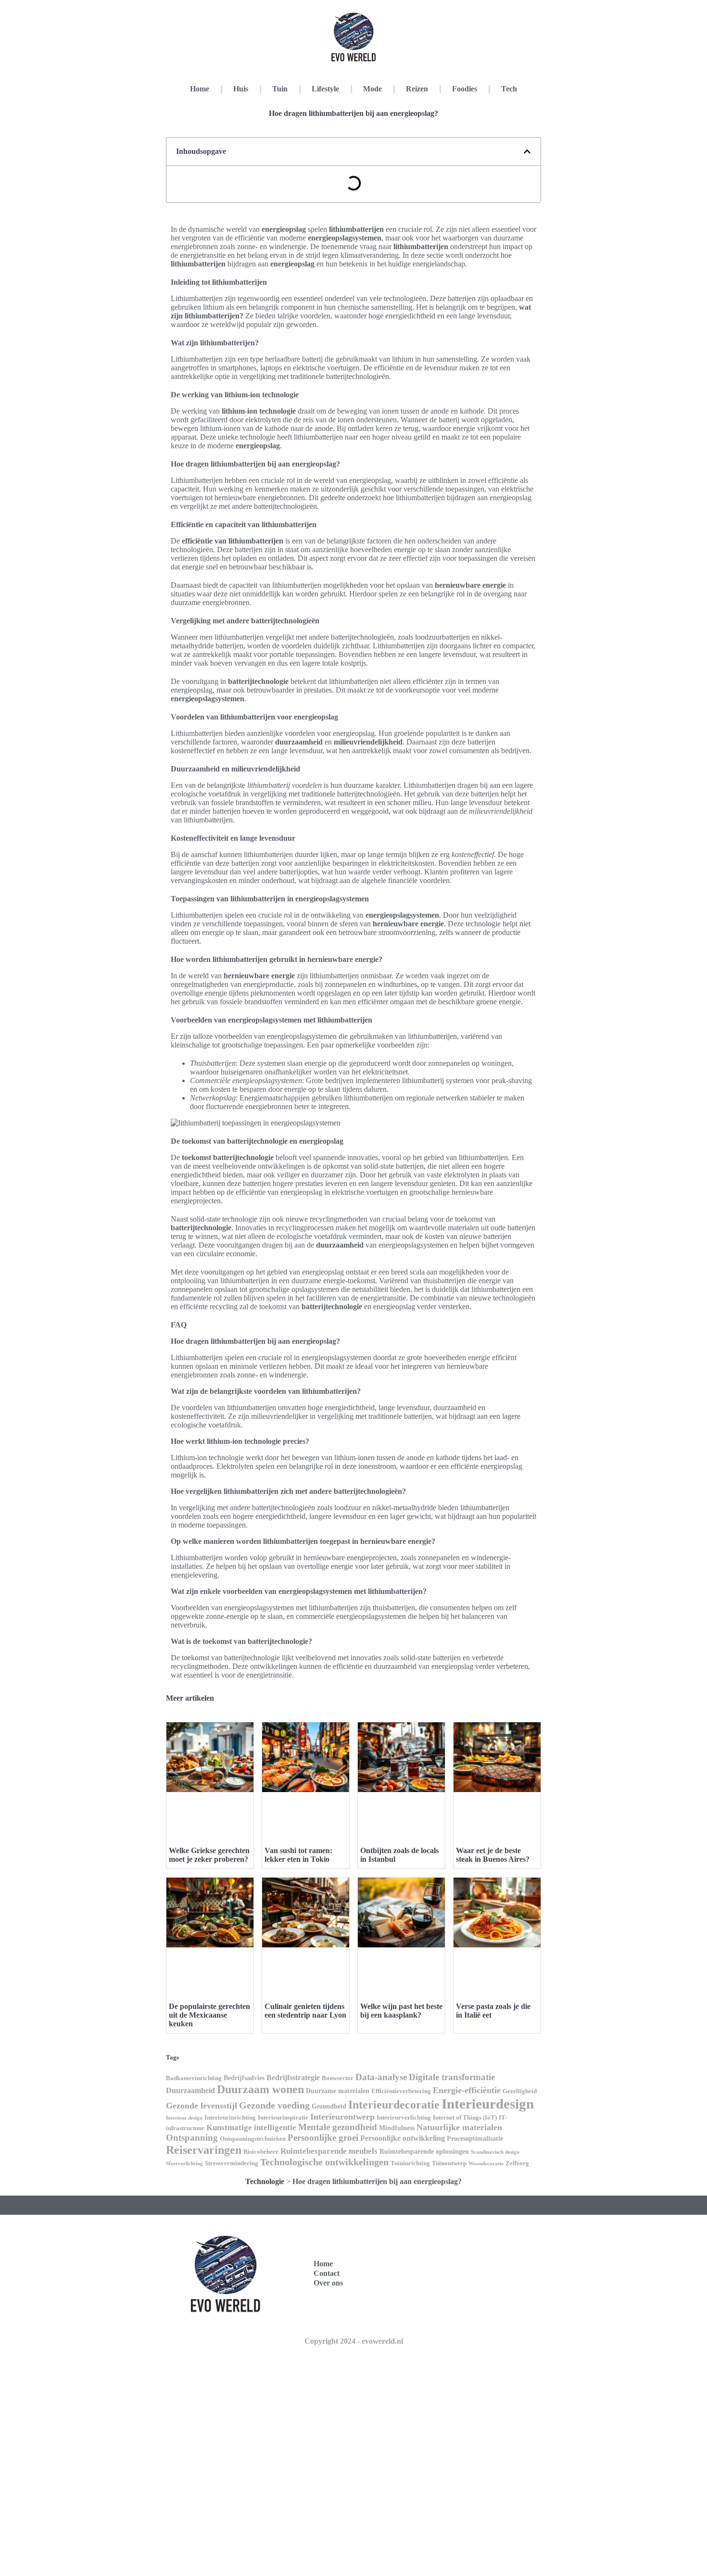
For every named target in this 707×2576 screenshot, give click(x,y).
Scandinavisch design (495, 2152)
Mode (372, 89)
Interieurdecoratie (394, 2104)
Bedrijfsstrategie (293, 2077)
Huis (241, 89)
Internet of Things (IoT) (465, 2118)
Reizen (417, 89)
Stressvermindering (232, 2163)
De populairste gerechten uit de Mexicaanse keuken (209, 2015)
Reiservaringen (204, 2150)
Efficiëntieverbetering (401, 2091)
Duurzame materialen (338, 2091)
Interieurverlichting (404, 2118)
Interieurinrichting (230, 2118)
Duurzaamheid (190, 2090)
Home (200, 89)
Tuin (280, 89)
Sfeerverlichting (184, 2164)
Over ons (328, 2283)
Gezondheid (329, 2106)
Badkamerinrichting (194, 2078)
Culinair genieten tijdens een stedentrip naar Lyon (305, 2011)
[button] (527, 152)
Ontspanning (192, 2138)
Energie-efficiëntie (467, 2090)
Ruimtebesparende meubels (329, 2151)
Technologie (265, 2181)
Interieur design (184, 2118)
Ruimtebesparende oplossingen (424, 2151)
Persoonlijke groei (323, 2138)
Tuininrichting (410, 2163)
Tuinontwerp (449, 2163)
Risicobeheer (261, 2152)
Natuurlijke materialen (459, 2127)
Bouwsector (338, 2078)
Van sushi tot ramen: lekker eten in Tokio (298, 1855)
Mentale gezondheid (338, 2127)
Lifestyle (325, 89)
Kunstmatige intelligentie (251, 2128)
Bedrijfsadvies (244, 2078)
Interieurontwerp (342, 2117)
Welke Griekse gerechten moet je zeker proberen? (209, 1855)
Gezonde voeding (274, 2105)
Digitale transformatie (452, 2077)
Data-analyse (381, 2077)
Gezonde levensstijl (202, 2106)
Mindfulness (397, 2128)
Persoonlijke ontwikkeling (403, 2138)
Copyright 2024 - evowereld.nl (354, 2341)
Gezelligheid (520, 2091)
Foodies (465, 89)
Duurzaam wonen (260, 2089)
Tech (509, 89)
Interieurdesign (488, 2104)
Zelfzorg (517, 2163)
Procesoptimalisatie (475, 2138)
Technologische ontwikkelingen (324, 2162)
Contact (327, 2273)
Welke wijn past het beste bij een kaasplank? (401, 2011)
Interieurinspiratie (283, 2118)
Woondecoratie (486, 2164)
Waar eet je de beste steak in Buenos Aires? (493, 1855)
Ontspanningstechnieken (253, 2139)
